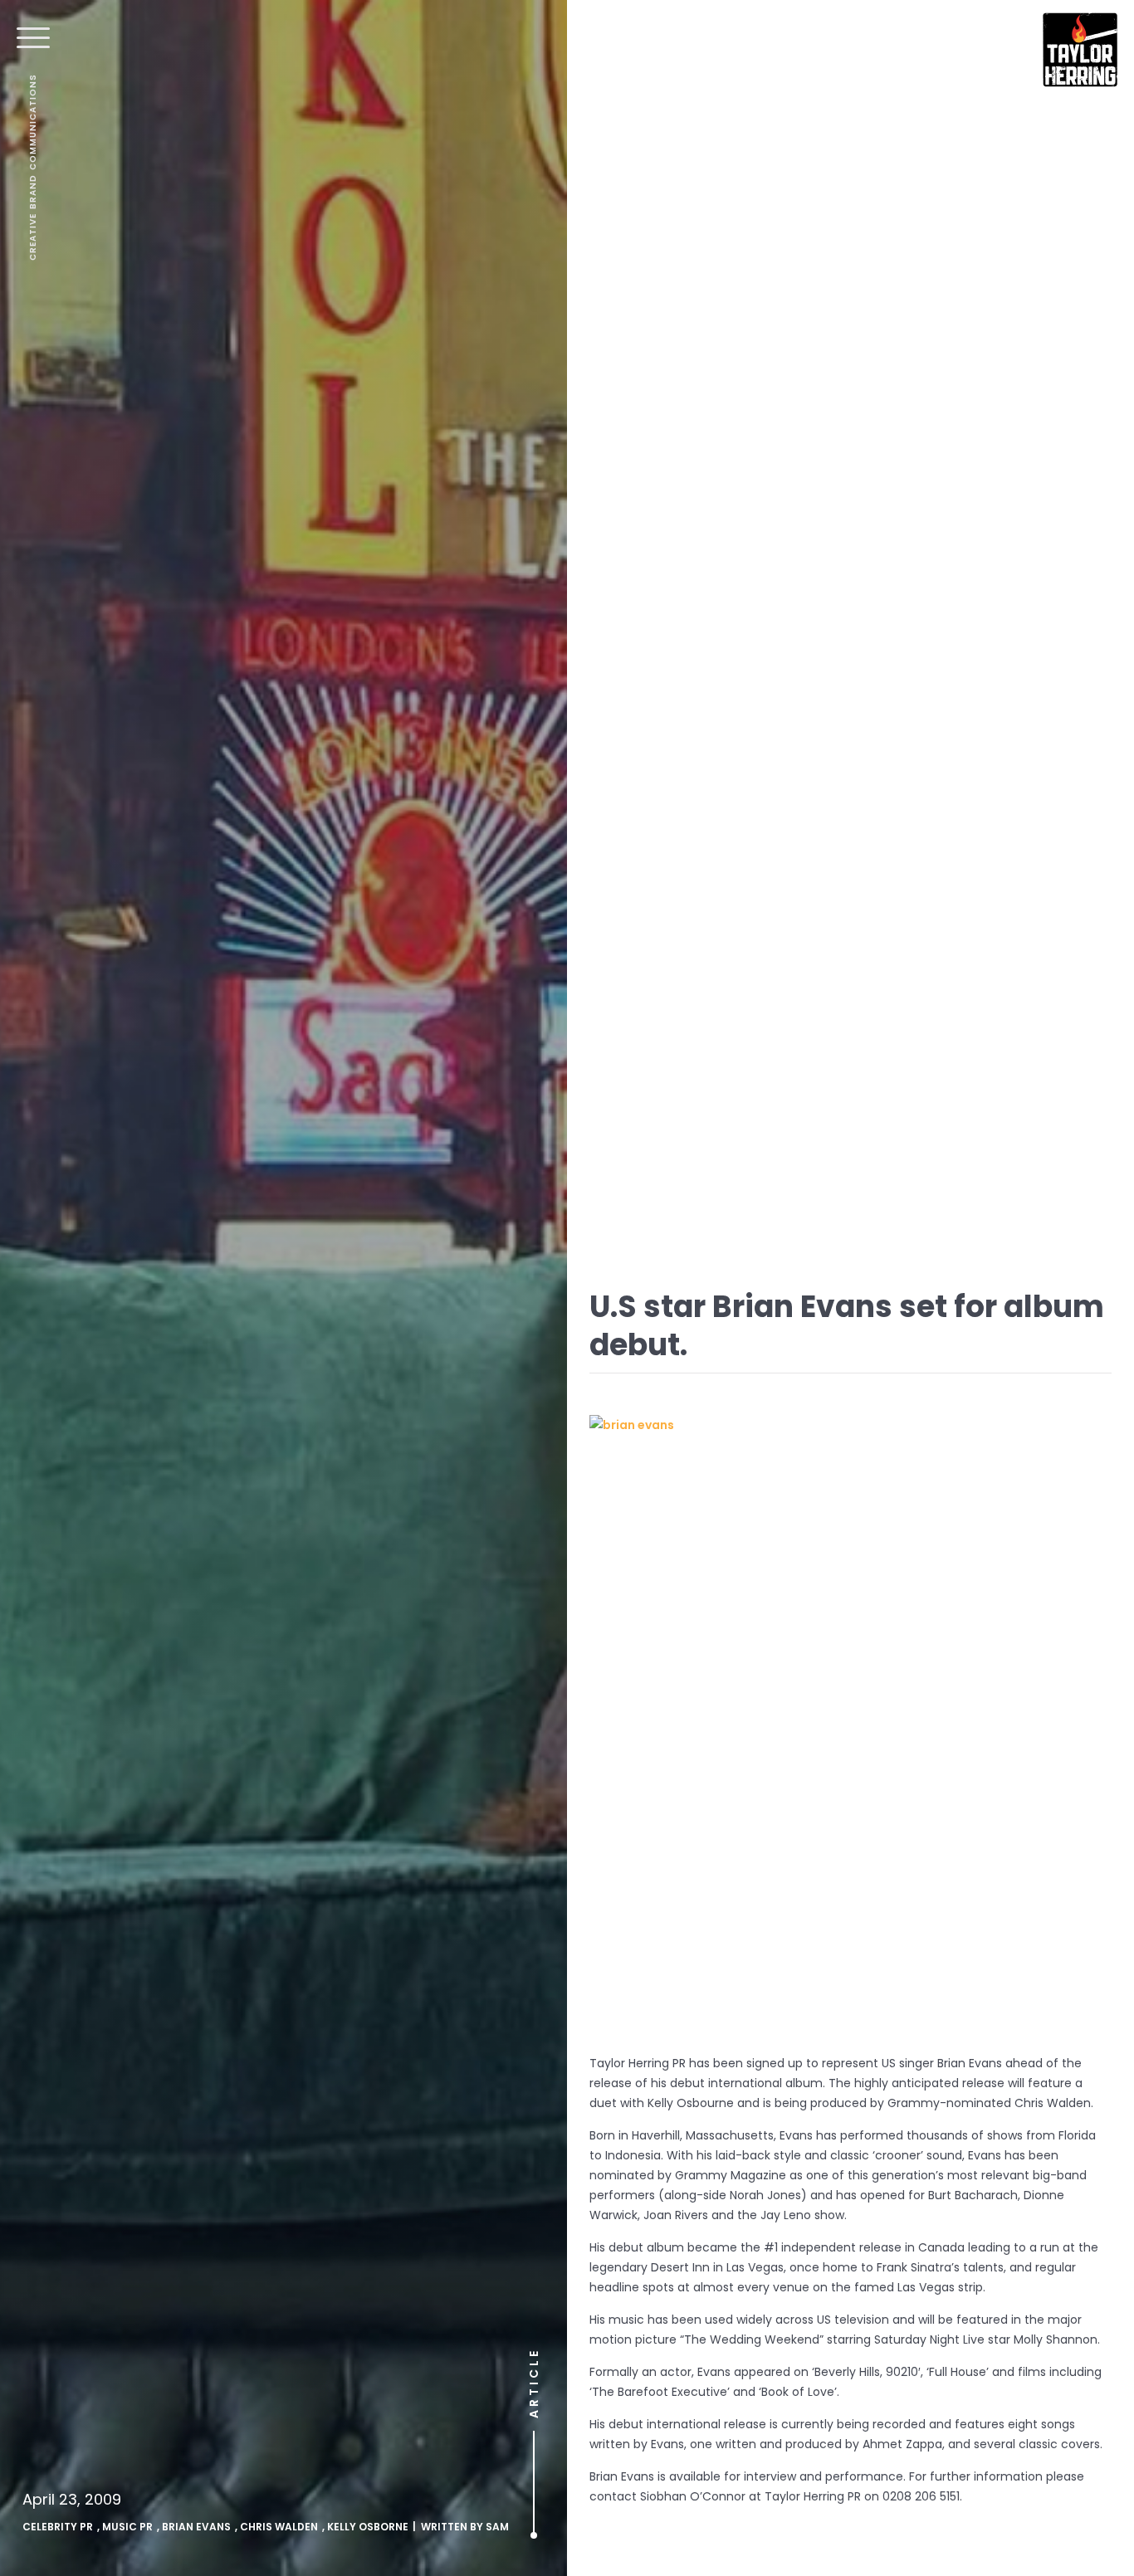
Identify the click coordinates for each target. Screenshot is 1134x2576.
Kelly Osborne (368, 2527)
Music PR (127, 2527)
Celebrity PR (58, 2527)
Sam (497, 2527)
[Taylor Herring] (1080, 50)
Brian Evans (196, 2527)
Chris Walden (279, 2527)
